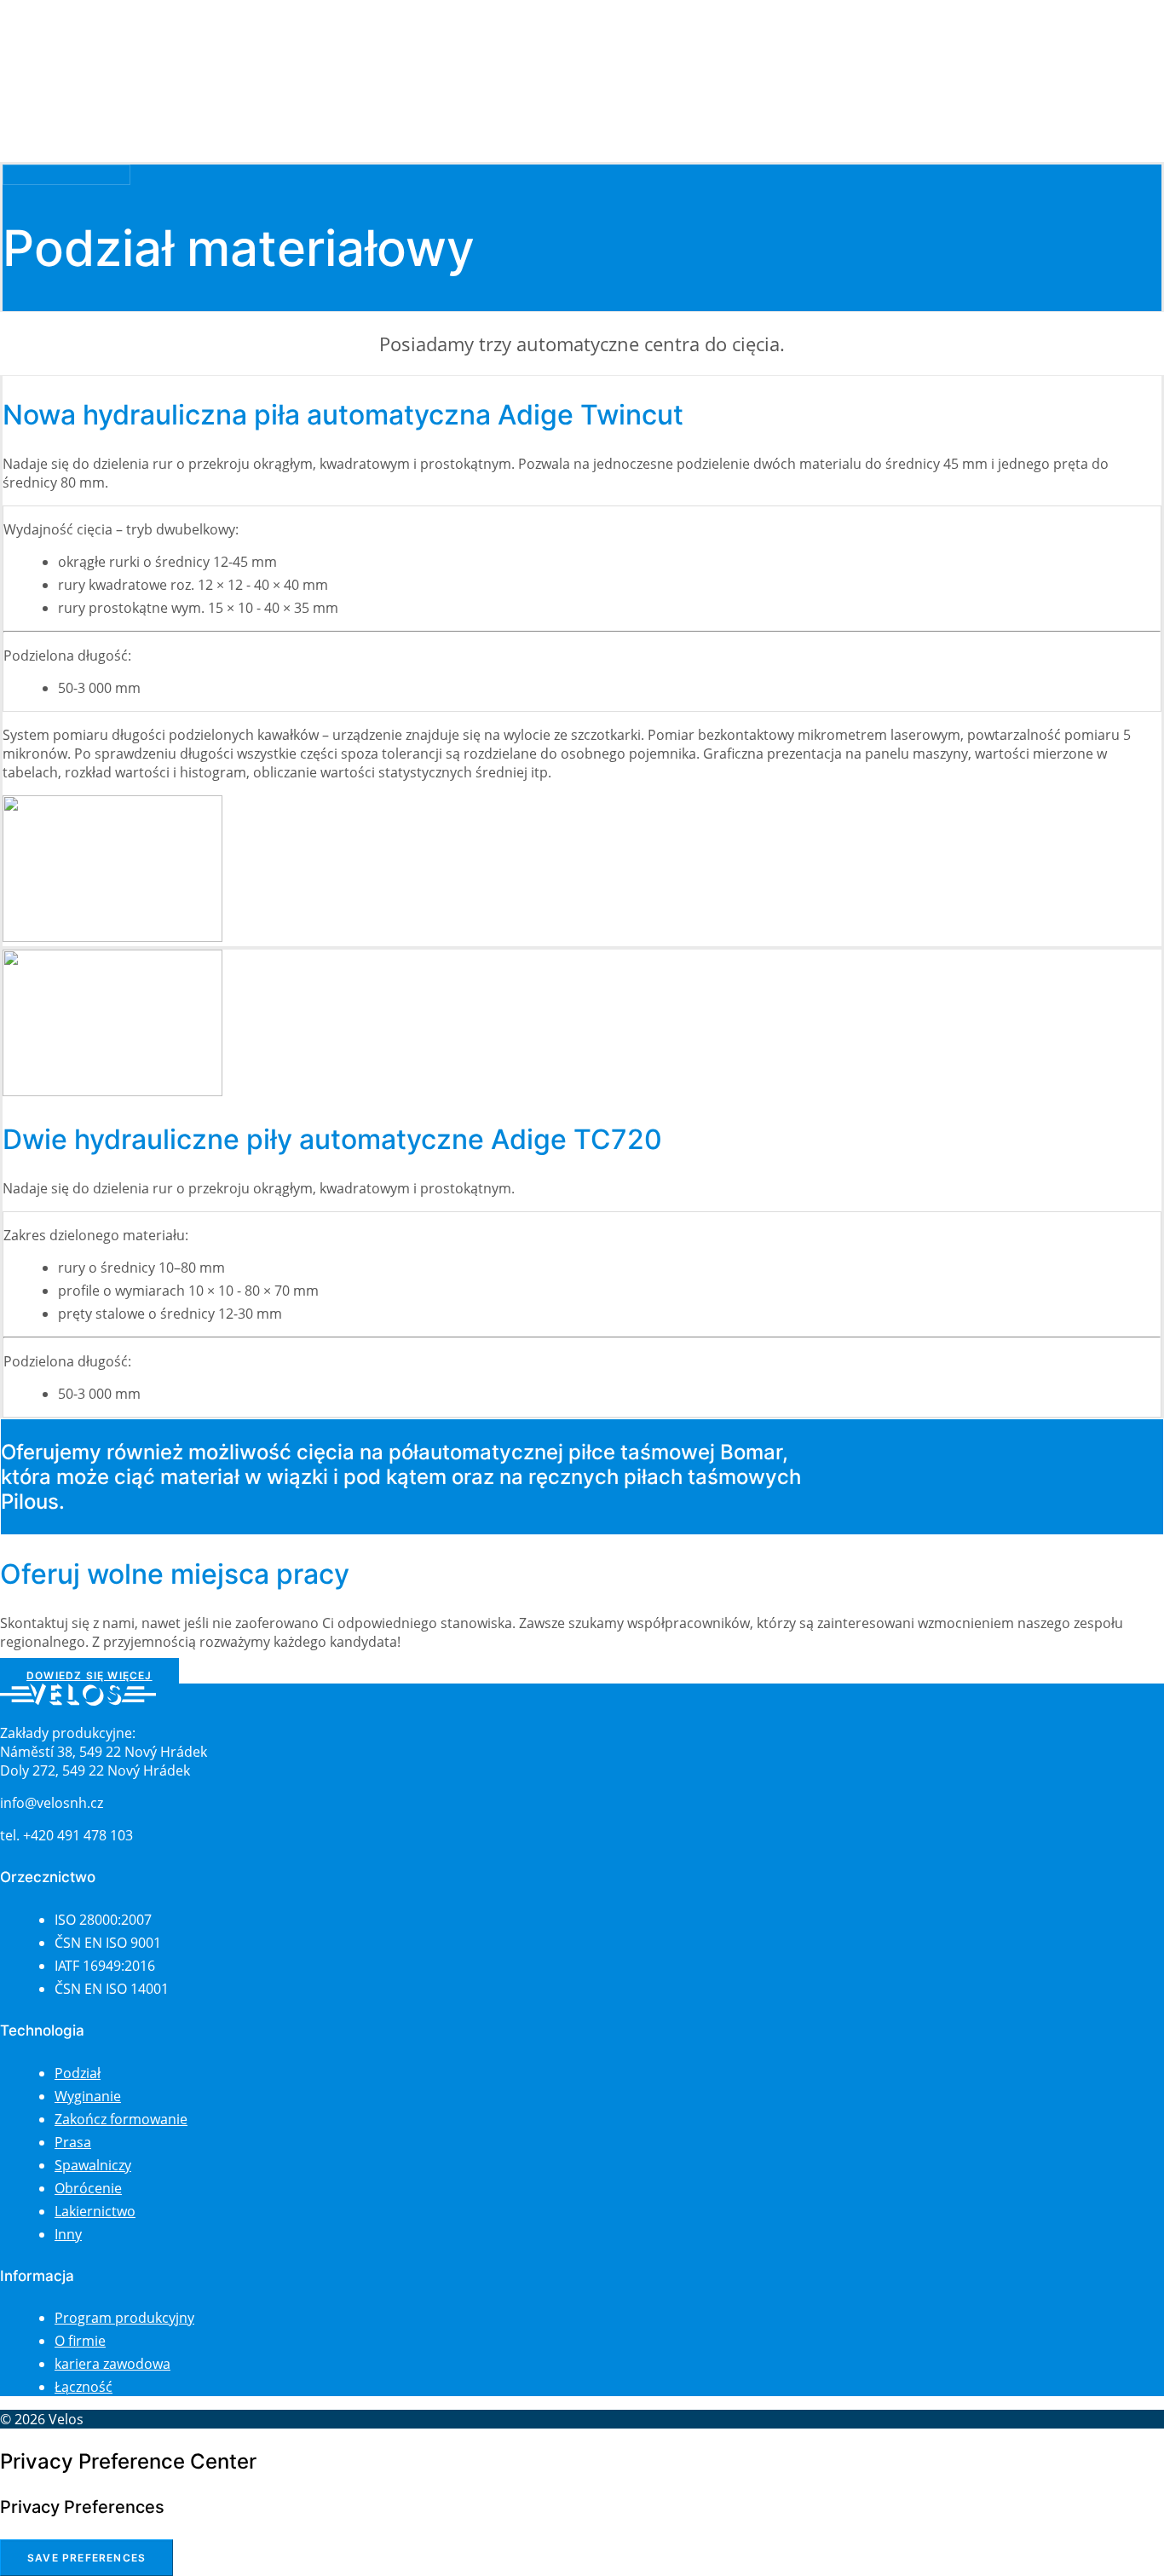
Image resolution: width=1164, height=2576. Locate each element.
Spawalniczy (93, 2165)
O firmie (60, 46)
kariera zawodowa (112, 2364)
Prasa (73, 2142)
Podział (78, 2073)
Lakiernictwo (95, 2211)
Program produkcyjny (124, 2318)
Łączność (63, 83)
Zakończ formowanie (121, 2119)
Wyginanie (88, 2096)
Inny (68, 2234)
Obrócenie (88, 2188)
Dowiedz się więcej (89, 1675)
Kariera (57, 64)
